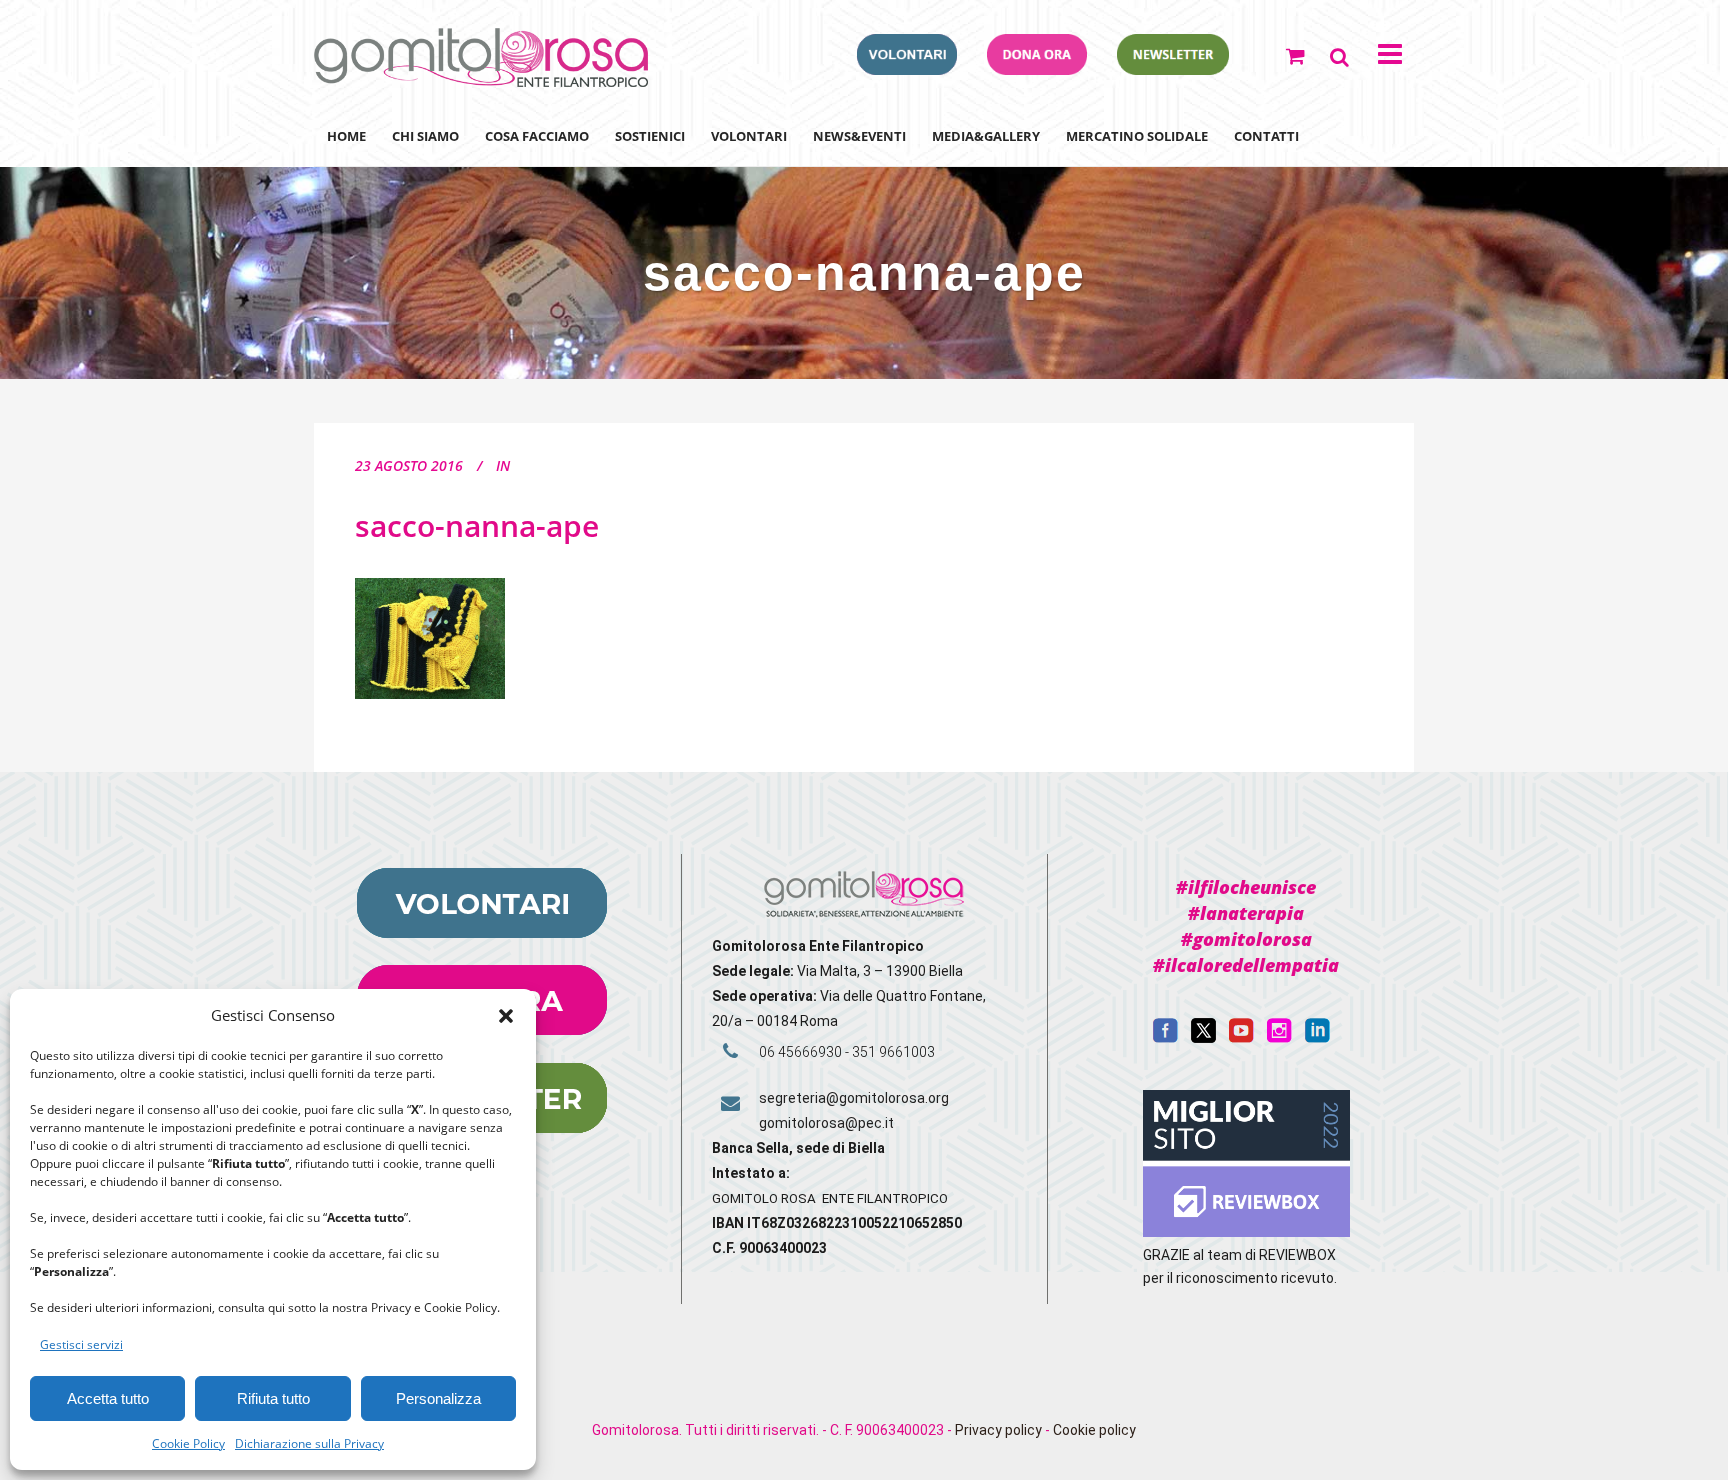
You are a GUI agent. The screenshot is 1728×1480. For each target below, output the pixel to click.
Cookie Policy (188, 1443)
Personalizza (438, 1398)
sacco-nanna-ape (477, 525)
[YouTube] (1241, 1038)
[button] (506, 1016)
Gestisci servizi (81, 1344)
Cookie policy (1094, 1430)
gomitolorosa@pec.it (828, 1123)
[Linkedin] (1317, 1038)
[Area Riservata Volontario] (907, 69)
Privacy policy (998, 1430)
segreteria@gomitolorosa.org (854, 1098)
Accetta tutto (108, 1398)
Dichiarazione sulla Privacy (309, 1443)
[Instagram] (1279, 1038)
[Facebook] (1165, 1038)
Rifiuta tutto (273, 1398)
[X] (1203, 1038)
